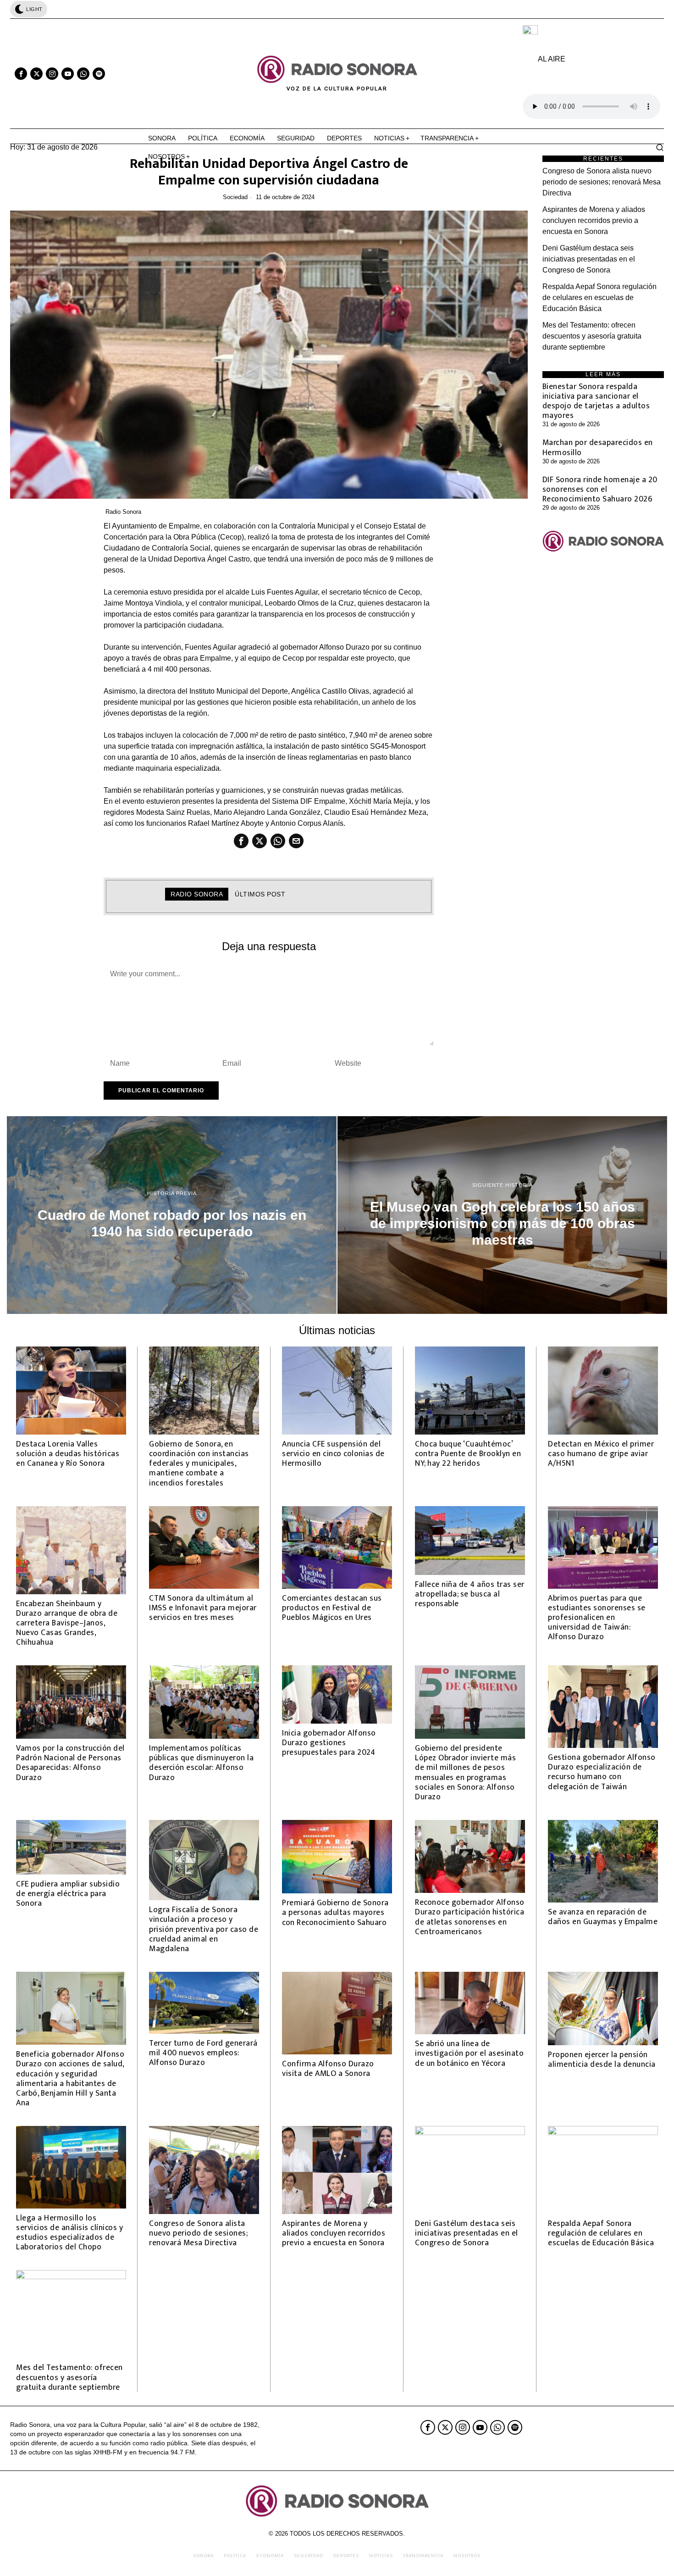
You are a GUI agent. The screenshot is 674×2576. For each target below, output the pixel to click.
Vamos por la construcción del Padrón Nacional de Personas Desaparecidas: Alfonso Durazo (70, 1763)
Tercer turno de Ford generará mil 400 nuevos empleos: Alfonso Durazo (203, 2053)
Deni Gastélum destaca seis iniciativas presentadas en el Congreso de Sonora (589, 259)
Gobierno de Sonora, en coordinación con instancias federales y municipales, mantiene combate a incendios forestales (199, 1463)
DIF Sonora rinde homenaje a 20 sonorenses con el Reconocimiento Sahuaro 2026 (600, 489)
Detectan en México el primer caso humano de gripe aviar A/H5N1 (601, 1454)
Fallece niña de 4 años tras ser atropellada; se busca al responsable (470, 1594)
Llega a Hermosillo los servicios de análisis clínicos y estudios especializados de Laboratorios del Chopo (69, 2232)
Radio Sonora (123, 512)
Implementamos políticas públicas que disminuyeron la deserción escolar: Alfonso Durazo (201, 1763)
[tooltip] (21, 74)
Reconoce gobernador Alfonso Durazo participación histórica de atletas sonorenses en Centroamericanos (470, 1917)
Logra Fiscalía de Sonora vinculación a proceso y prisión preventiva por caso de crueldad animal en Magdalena (204, 1929)
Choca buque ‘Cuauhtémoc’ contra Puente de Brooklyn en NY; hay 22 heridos (468, 1454)
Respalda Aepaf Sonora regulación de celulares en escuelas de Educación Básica (599, 298)
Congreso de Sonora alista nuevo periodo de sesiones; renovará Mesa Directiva (602, 182)
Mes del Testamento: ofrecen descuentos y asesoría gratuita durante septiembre (592, 336)
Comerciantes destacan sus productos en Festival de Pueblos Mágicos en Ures (332, 1608)
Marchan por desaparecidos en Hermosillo (598, 447)
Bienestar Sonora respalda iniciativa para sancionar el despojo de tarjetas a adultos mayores (596, 401)
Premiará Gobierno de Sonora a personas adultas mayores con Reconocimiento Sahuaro (335, 1912)
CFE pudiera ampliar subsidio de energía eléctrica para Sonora (68, 1894)
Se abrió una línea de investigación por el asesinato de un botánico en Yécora (469, 2053)
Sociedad (235, 197)
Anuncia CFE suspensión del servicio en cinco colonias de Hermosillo (333, 1454)
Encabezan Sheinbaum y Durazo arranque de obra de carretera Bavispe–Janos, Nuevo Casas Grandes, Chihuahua (67, 1623)
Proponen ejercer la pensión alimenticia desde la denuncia (602, 2059)
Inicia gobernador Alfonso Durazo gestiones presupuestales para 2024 (329, 1743)
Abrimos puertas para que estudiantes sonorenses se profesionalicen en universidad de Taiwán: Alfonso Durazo (597, 1618)
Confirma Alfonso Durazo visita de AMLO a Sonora (328, 2069)
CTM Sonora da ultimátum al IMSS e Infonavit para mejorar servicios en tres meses (203, 1608)
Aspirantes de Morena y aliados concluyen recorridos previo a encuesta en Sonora (594, 220)
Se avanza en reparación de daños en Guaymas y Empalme (603, 1917)
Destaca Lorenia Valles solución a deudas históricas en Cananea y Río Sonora (68, 1454)
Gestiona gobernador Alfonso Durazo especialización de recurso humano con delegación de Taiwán (602, 1772)
